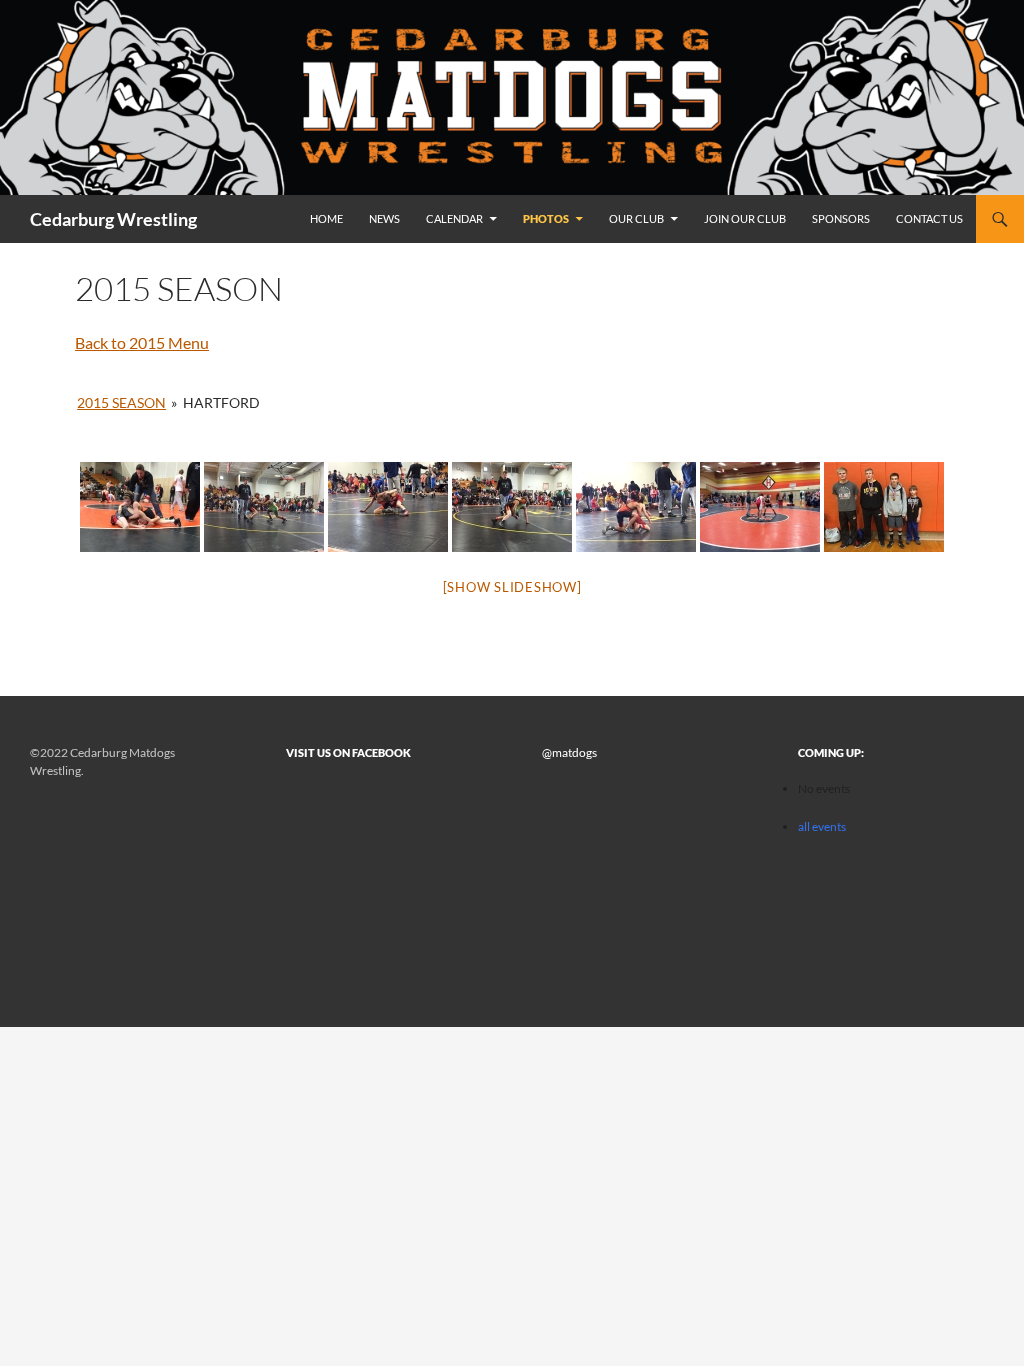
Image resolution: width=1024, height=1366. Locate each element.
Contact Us (929, 218)
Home (326, 218)
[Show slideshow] (512, 587)
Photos (546, 218)
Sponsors (841, 218)
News (384, 218)
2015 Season (121, 402)
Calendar (454, 218)
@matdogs (569, 752)
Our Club (636, 218)
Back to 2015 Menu (142, 342)
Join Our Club (745, 218)
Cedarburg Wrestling (113, 219)
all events (822, 826)
